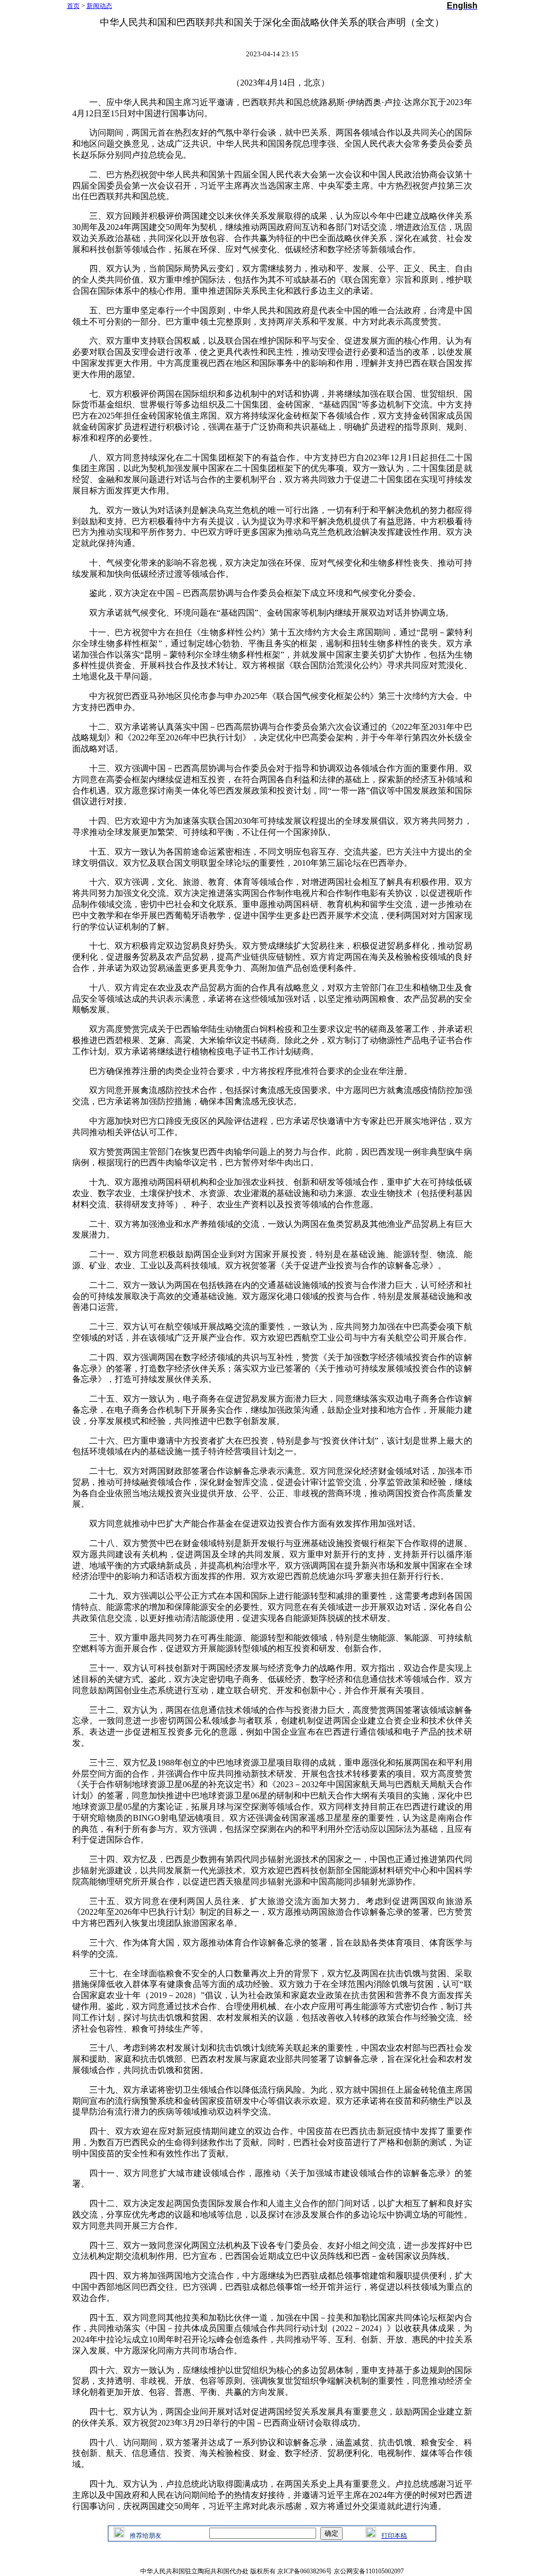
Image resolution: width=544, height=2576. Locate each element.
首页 (73, 6)
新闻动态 (99, 6)
